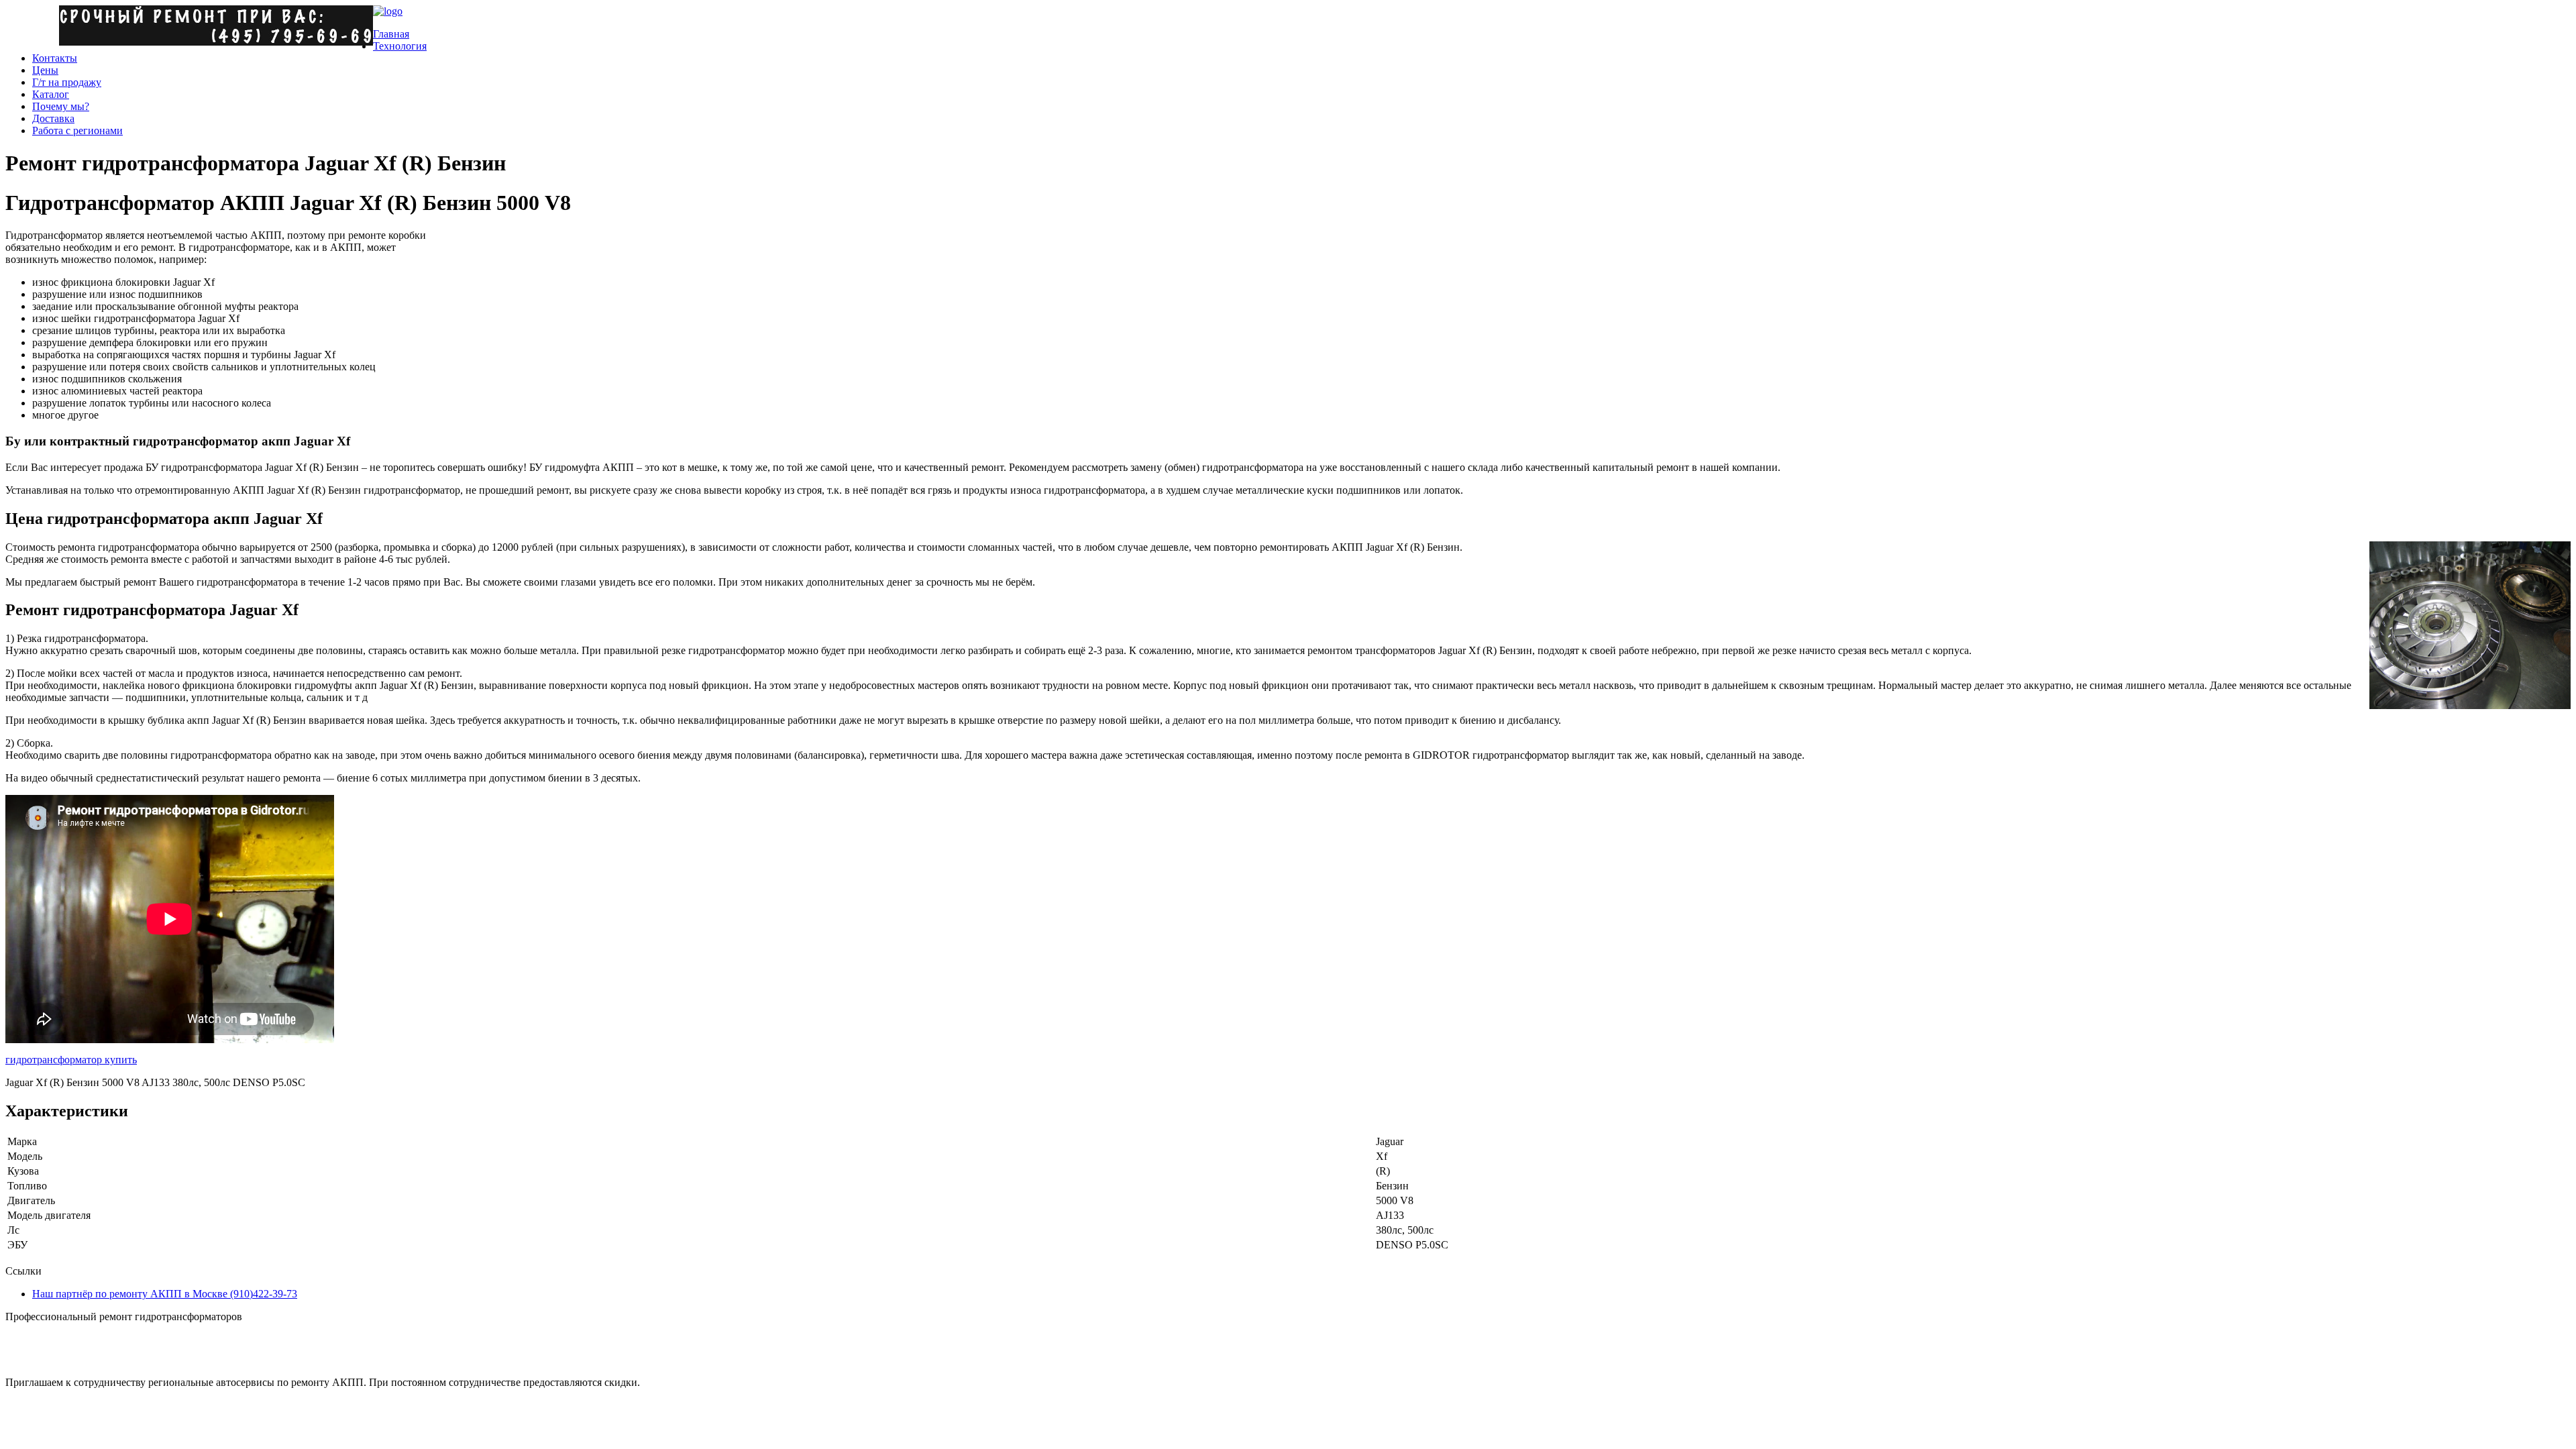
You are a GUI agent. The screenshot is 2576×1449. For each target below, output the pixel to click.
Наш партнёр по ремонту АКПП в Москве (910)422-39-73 (165, 1294)
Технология (400, 46)
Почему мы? (61, 106)
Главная (391, 34)
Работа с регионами (77, 130)
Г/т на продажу (67, 82)
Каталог (51, 94)
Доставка (53, 118)
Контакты (55, 58)
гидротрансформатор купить (71, 1060)
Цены (45, 70)
